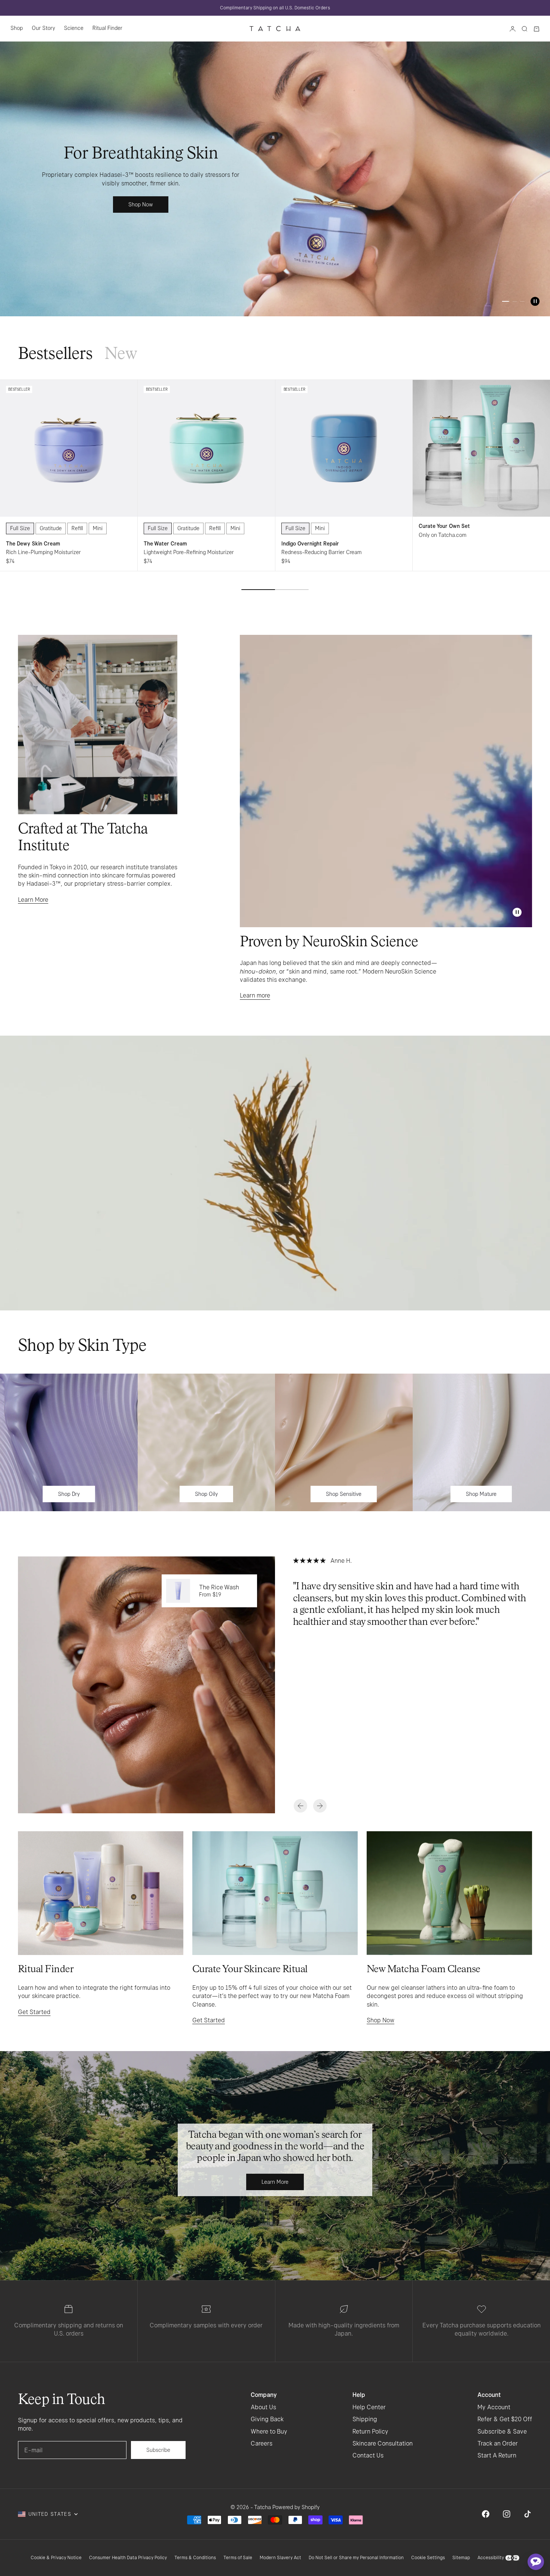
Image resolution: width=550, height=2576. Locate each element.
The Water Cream (165, 544)
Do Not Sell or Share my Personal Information (356, 2557)
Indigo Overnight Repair (310, 544)
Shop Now (381, 2020)
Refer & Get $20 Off (505, 2419)
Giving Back (267, 2419)
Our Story (43, 28)
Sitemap (461, 2557)
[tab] (55, 355)
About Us (263, 2407)
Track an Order (498, 2443)
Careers (262, 2443)
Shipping (365, 2419)
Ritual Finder (107, 28)
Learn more (255, 995)
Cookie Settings (428, 2557)
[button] (536, 2562)
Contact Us (368, 2455)
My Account (494, 2407)
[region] (275, 179)
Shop (17, 28)
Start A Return (497, 2455)
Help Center (369, 2407)
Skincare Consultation (383, 2443)
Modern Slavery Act (280, 2557)
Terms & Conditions (195, 2557)
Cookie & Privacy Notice (56, 2557)
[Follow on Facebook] (486, 2514)
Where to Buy (269, 2431)
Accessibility (491, 2557)
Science (74, 28)
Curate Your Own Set (444, 526)
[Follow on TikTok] (528, 2514)
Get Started (34, 2012)
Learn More (33, 900)
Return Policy (370, 2431)
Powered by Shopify (296, 2507)
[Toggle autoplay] (535, 301)
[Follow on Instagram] (507, 2514)
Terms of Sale (238, 2557)
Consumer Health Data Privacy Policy (128, 2557)
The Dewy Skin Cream (33, 544)
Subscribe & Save (502, 2431)
